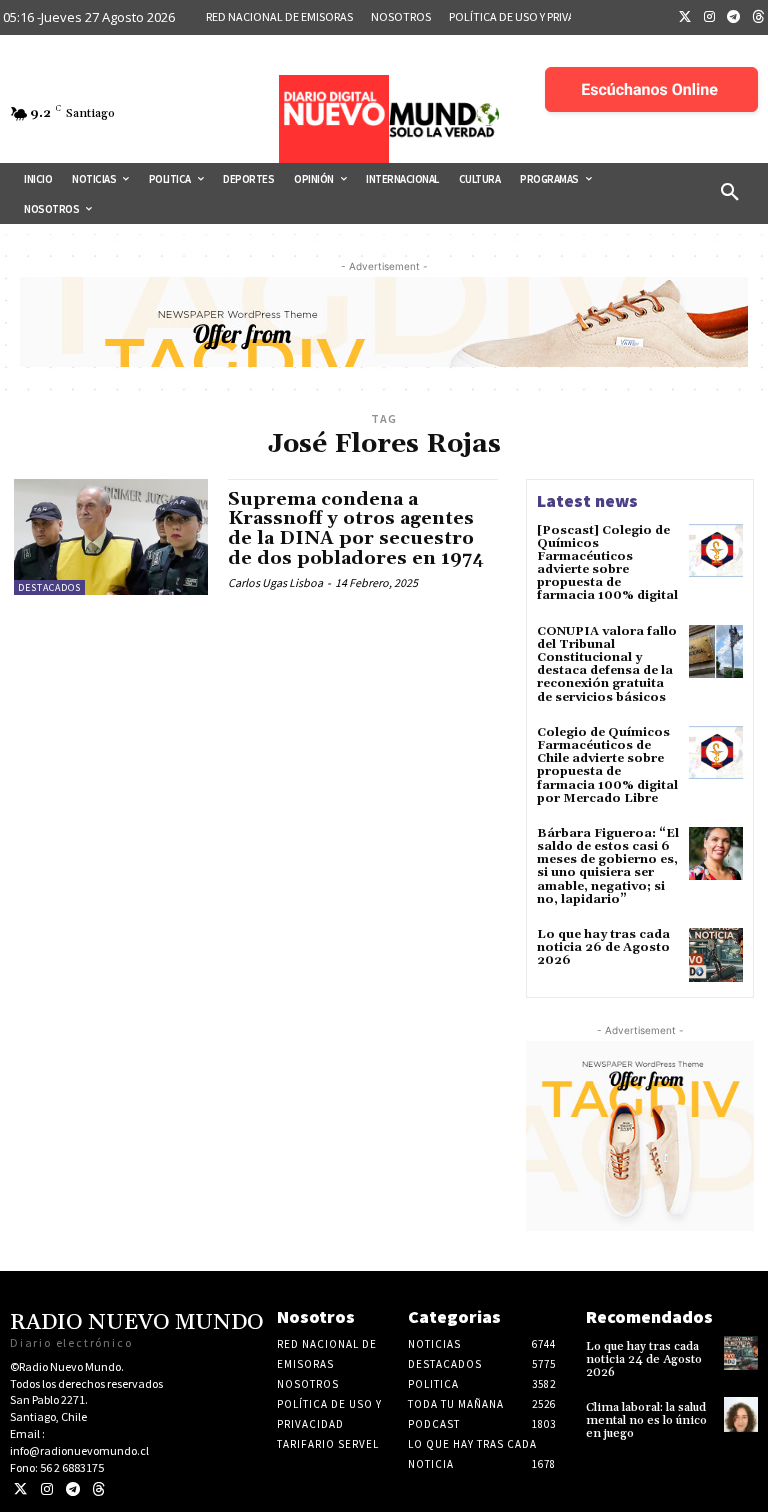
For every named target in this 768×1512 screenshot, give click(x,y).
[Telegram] (734, 18)
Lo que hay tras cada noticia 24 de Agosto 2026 (644, 1359)
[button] (730, 193)
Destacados (49, 587)
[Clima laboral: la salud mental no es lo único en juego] (741, 1414)
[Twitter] (685, 18)
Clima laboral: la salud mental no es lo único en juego (646, 1420)
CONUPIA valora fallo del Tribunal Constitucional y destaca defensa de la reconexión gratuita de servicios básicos (607, 664)
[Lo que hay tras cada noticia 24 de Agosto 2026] (741, 1353)
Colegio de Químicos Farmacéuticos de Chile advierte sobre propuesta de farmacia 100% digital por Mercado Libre (607, 765)
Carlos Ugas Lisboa (275, 582)
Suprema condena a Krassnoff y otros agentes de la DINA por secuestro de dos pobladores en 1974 (356, 529)
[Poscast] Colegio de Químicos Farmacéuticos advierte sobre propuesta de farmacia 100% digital (607, 563)
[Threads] (98, 1489)
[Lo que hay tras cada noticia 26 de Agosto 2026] (716, 955)
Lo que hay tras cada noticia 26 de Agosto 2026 (603, 947)
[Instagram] (710, 18)
